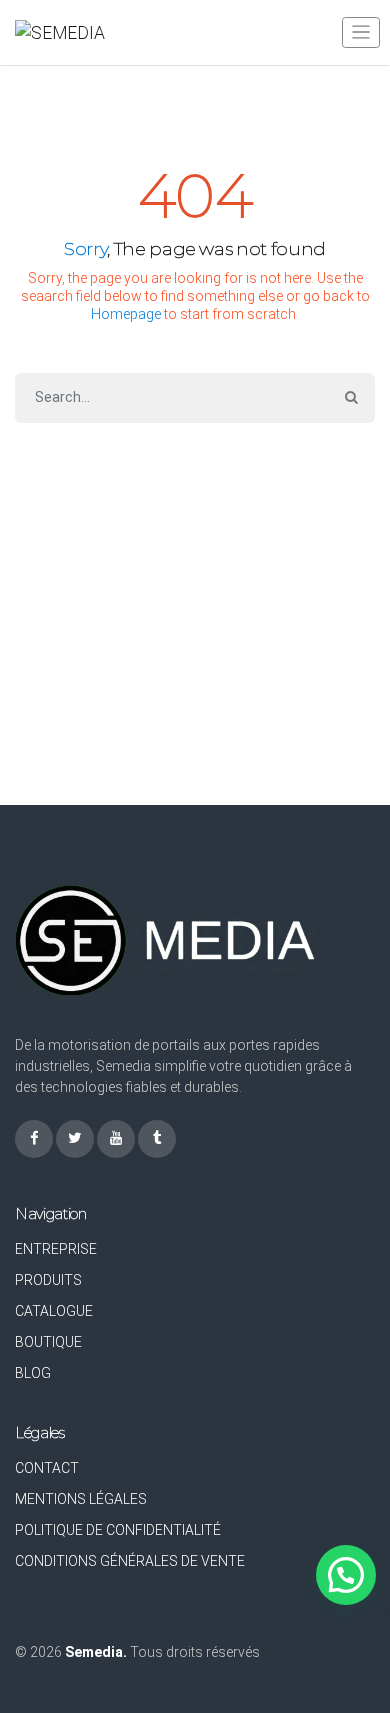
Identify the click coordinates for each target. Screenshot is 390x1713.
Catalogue (54, 1311)
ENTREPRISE (56, 1249)
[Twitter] (75, 1139)
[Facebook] (34, 1139)
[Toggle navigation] (361, 32)
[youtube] (116, 1139)
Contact (47, 1468)
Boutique (48, 1342)
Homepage (126, 314)
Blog (33, 1373)
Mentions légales (81, 1499)
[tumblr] (157, 1139)
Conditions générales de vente (130, 1561)
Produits (48, 1280)
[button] (346, 1575)
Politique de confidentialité (118, 1530)
